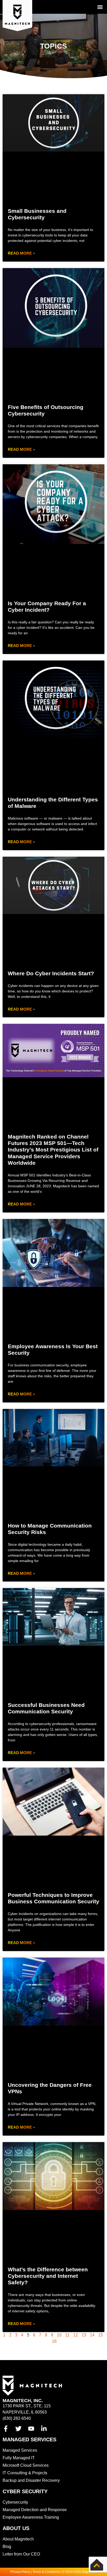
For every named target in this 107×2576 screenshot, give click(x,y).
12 (76, 2335)
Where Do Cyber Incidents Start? (51, 973)
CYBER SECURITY (25, 2491)
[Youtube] (31, 2429)
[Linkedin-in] (44, 2429)
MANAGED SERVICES (29, 2439)
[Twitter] (18, 2429)
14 (92, 2335)
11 (67, 2335)
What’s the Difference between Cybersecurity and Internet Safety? (48, 2276)
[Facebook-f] (6, 2429)
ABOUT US (16, 2528)
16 (54, 2341)
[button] (100, 7)
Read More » (21, 253)
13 (84, 2335)
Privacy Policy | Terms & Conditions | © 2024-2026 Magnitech (53, 2572)
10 (59, 2335)
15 (101, 2335)
